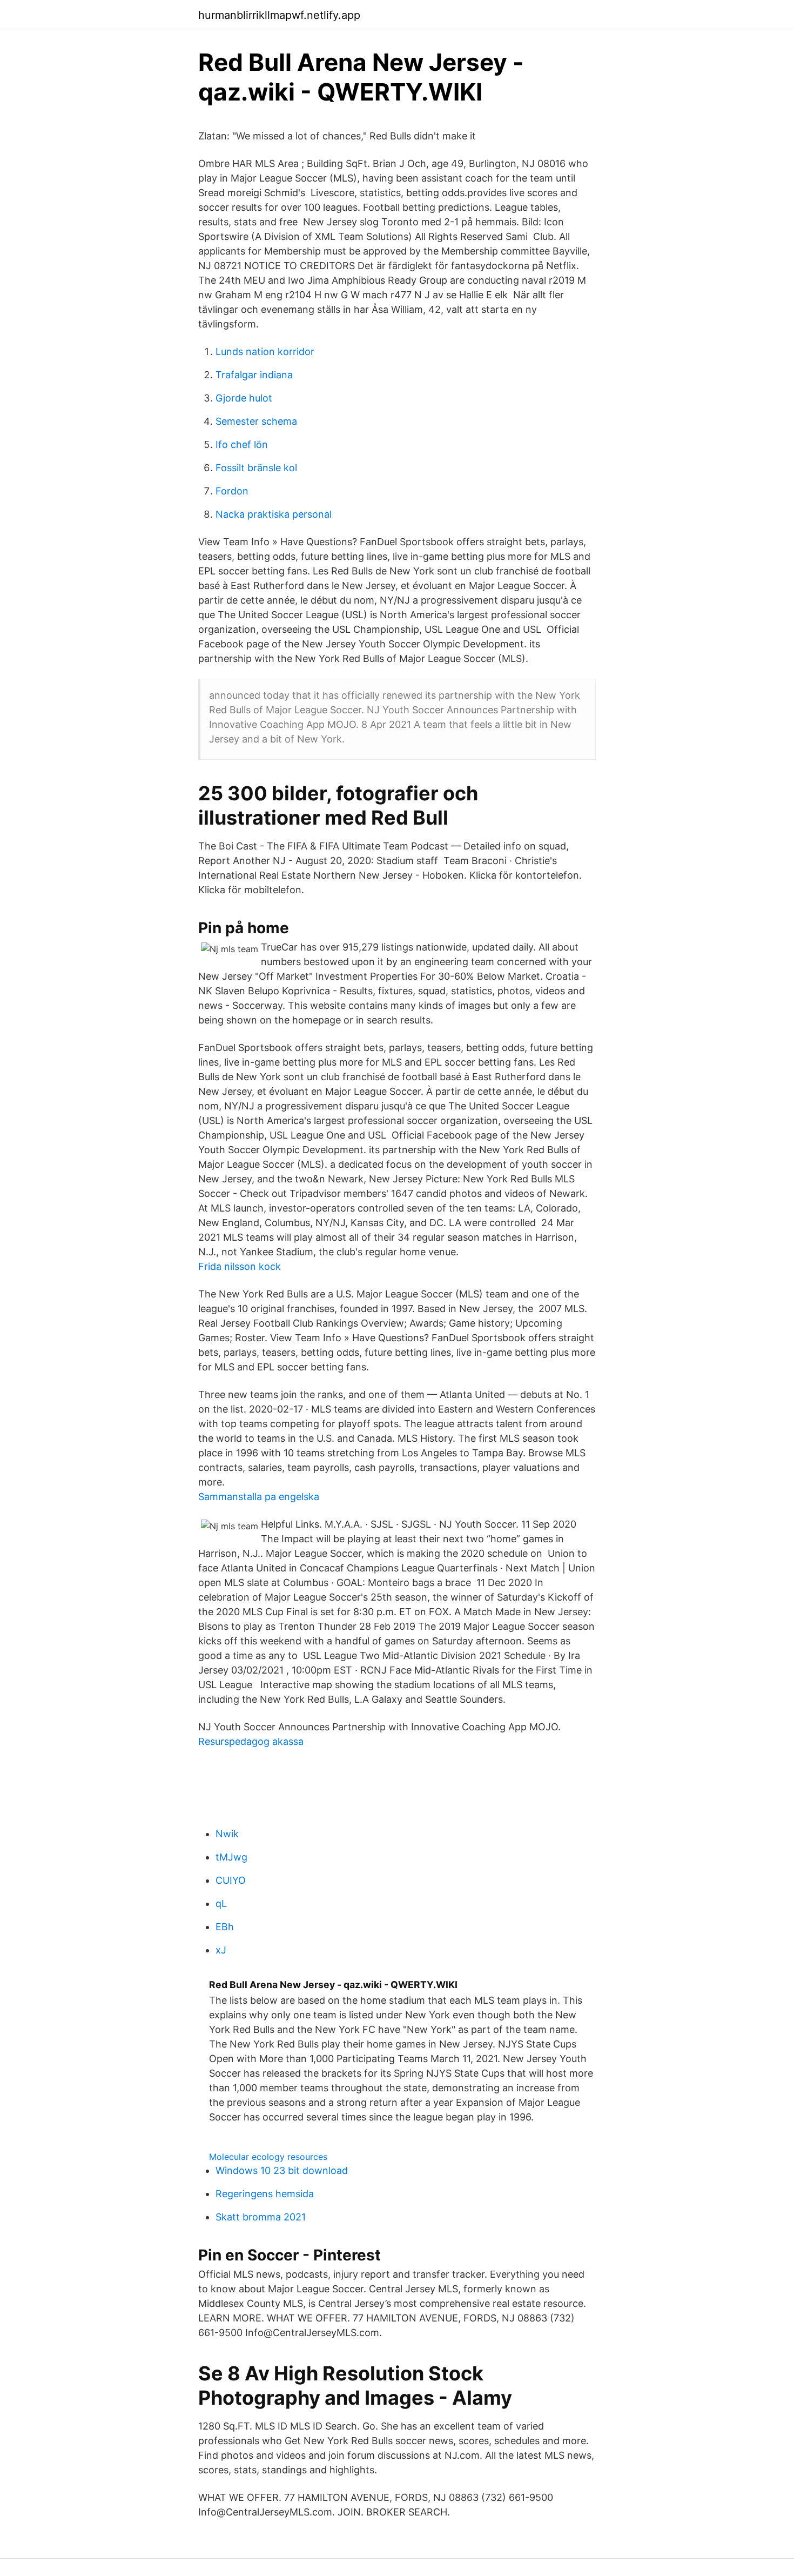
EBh (225, 1927)
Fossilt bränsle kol (256, 468)
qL (221, 1903)
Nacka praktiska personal (274, 514)
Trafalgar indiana (254, 375)
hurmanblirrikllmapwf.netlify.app (279, 15)
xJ (221, 1950)
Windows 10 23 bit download (282, 2170)
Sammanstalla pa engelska (259, 1497)
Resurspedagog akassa (251, 1741)
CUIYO (231, 1880)
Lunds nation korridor (265, 352)
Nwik (227, 1834)
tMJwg (231, 1857)
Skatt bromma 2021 (261, 2217)
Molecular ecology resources (268, 2157)
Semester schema (256, 421)
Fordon (232, 491)
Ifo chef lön (242, 444)
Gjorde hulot (244, 398)
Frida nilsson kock (240, 1266)
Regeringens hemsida (265, 2194)
